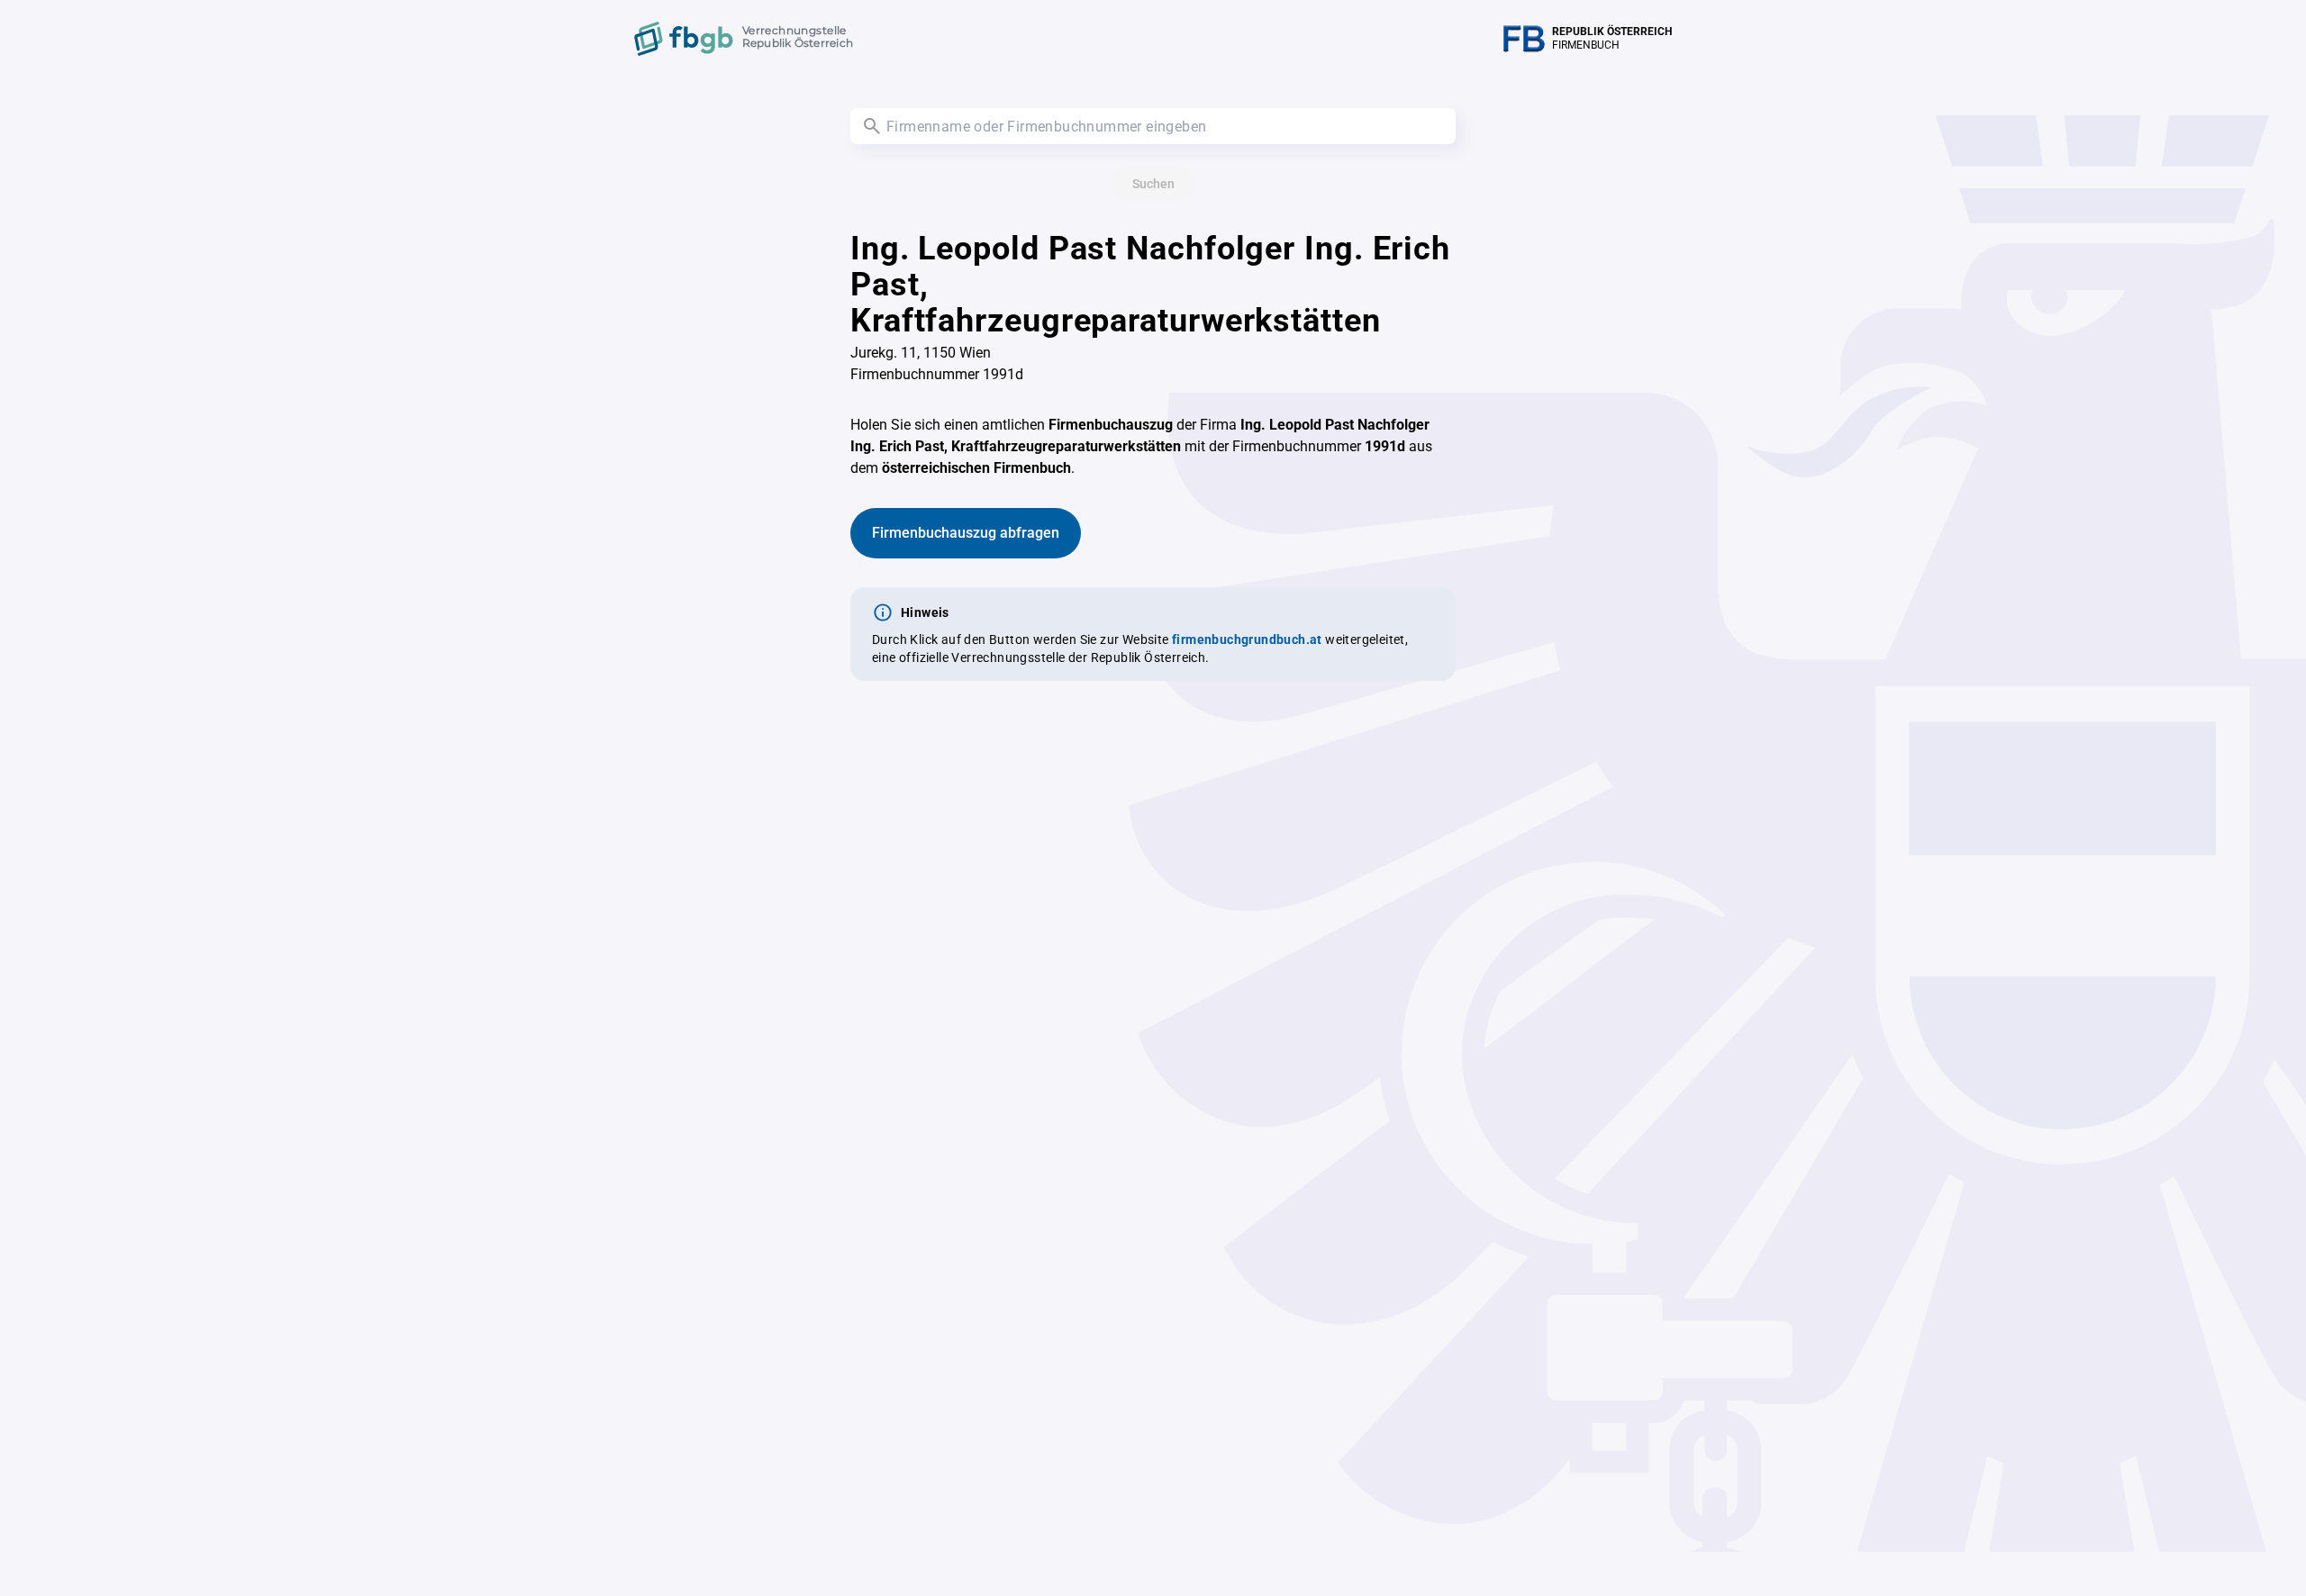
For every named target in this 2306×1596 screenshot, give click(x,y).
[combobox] (1153, 126)
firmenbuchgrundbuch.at (1247, 639)
